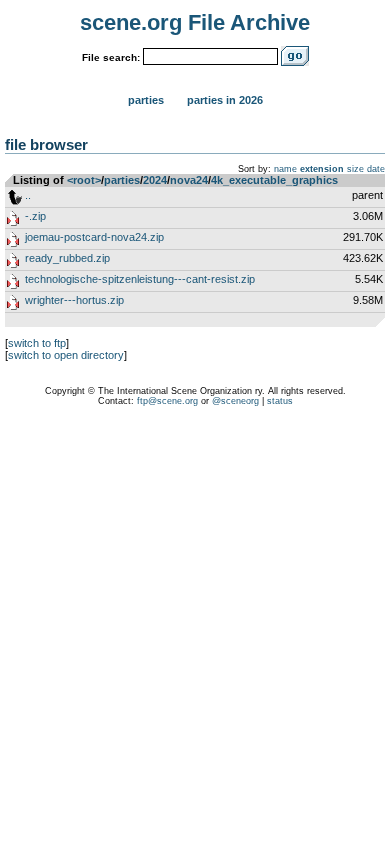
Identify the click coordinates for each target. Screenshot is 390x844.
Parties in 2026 (225, 100)
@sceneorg (235, 401)
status (280, 401)
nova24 (189, 180)
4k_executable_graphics (274, 180)
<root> (84, 180)
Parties (146, 100)
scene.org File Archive (195, 22)
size (355, 169)
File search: (111, 57)
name (285, 169)
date (376, 169)
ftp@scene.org (167, 401)
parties (122, 180)
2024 (155, 180)
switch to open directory (66, 355)
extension (322, 169)
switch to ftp (37, 343)
